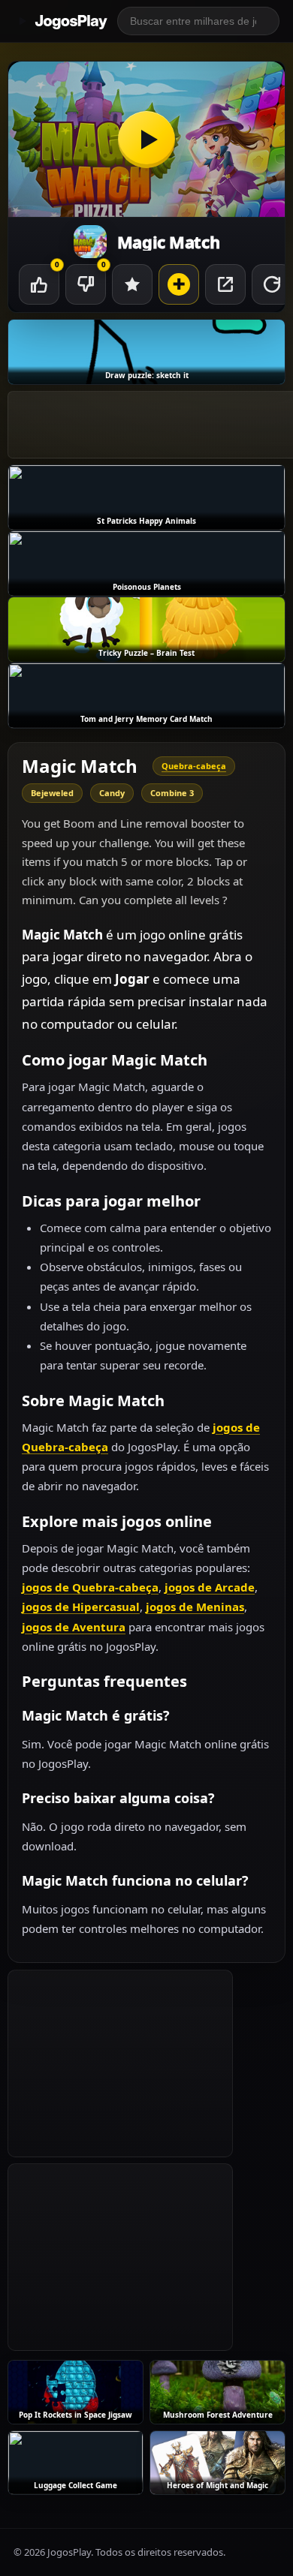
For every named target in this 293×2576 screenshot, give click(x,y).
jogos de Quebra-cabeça (90, 1587)
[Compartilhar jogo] (225, 284)
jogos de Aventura (74, 1627)
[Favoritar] (132, 284)
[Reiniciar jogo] (272, 284)
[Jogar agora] (146, 139)
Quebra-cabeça (194, 766)
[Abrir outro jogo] (179, 284)
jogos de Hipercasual (81, 1607)
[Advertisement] (120, 2064)
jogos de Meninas (195, 1607)
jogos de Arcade (210, 1587)
